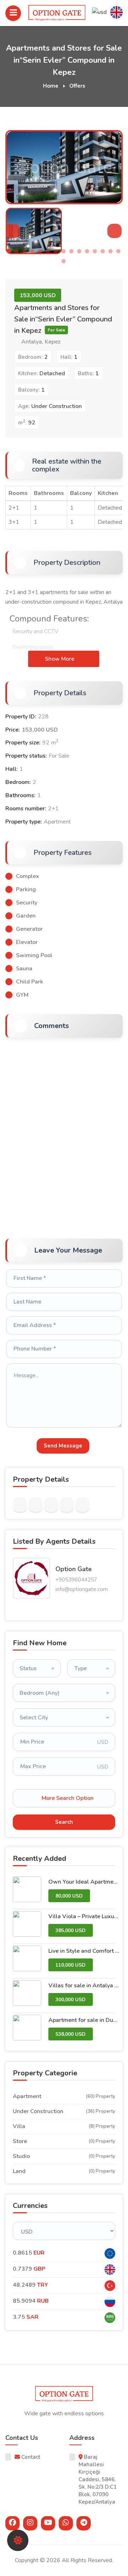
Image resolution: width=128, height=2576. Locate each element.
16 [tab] (64, 261)
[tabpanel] (34, 231)
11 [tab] (87, 251)
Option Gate (74, 1569)
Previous (13, 174)
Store (20, 2141)
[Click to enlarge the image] (31, 1578)
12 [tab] (95, 251)
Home (51, 86)
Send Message (63, 1446)
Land (19, 2171)
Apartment (27, 2096)
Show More (60, 659)
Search (64, 1822)
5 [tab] (40, 251)
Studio (21, 2156)
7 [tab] (56, 251)
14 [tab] (111, 251)
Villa (19, 2126)
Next (115, 174)
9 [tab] (71, 251)
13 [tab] (103, 251)
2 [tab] (17, 251)
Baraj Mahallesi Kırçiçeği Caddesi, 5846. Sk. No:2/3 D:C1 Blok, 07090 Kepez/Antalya (98, 2479)
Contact (30, 2457)
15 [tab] (118, 251)
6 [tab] (48, 251)
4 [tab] (32, 251)
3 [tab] (25, 251)
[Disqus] (64, 1134)
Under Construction (38, 2111)
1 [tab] (9, 251)
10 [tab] (79, 251)
